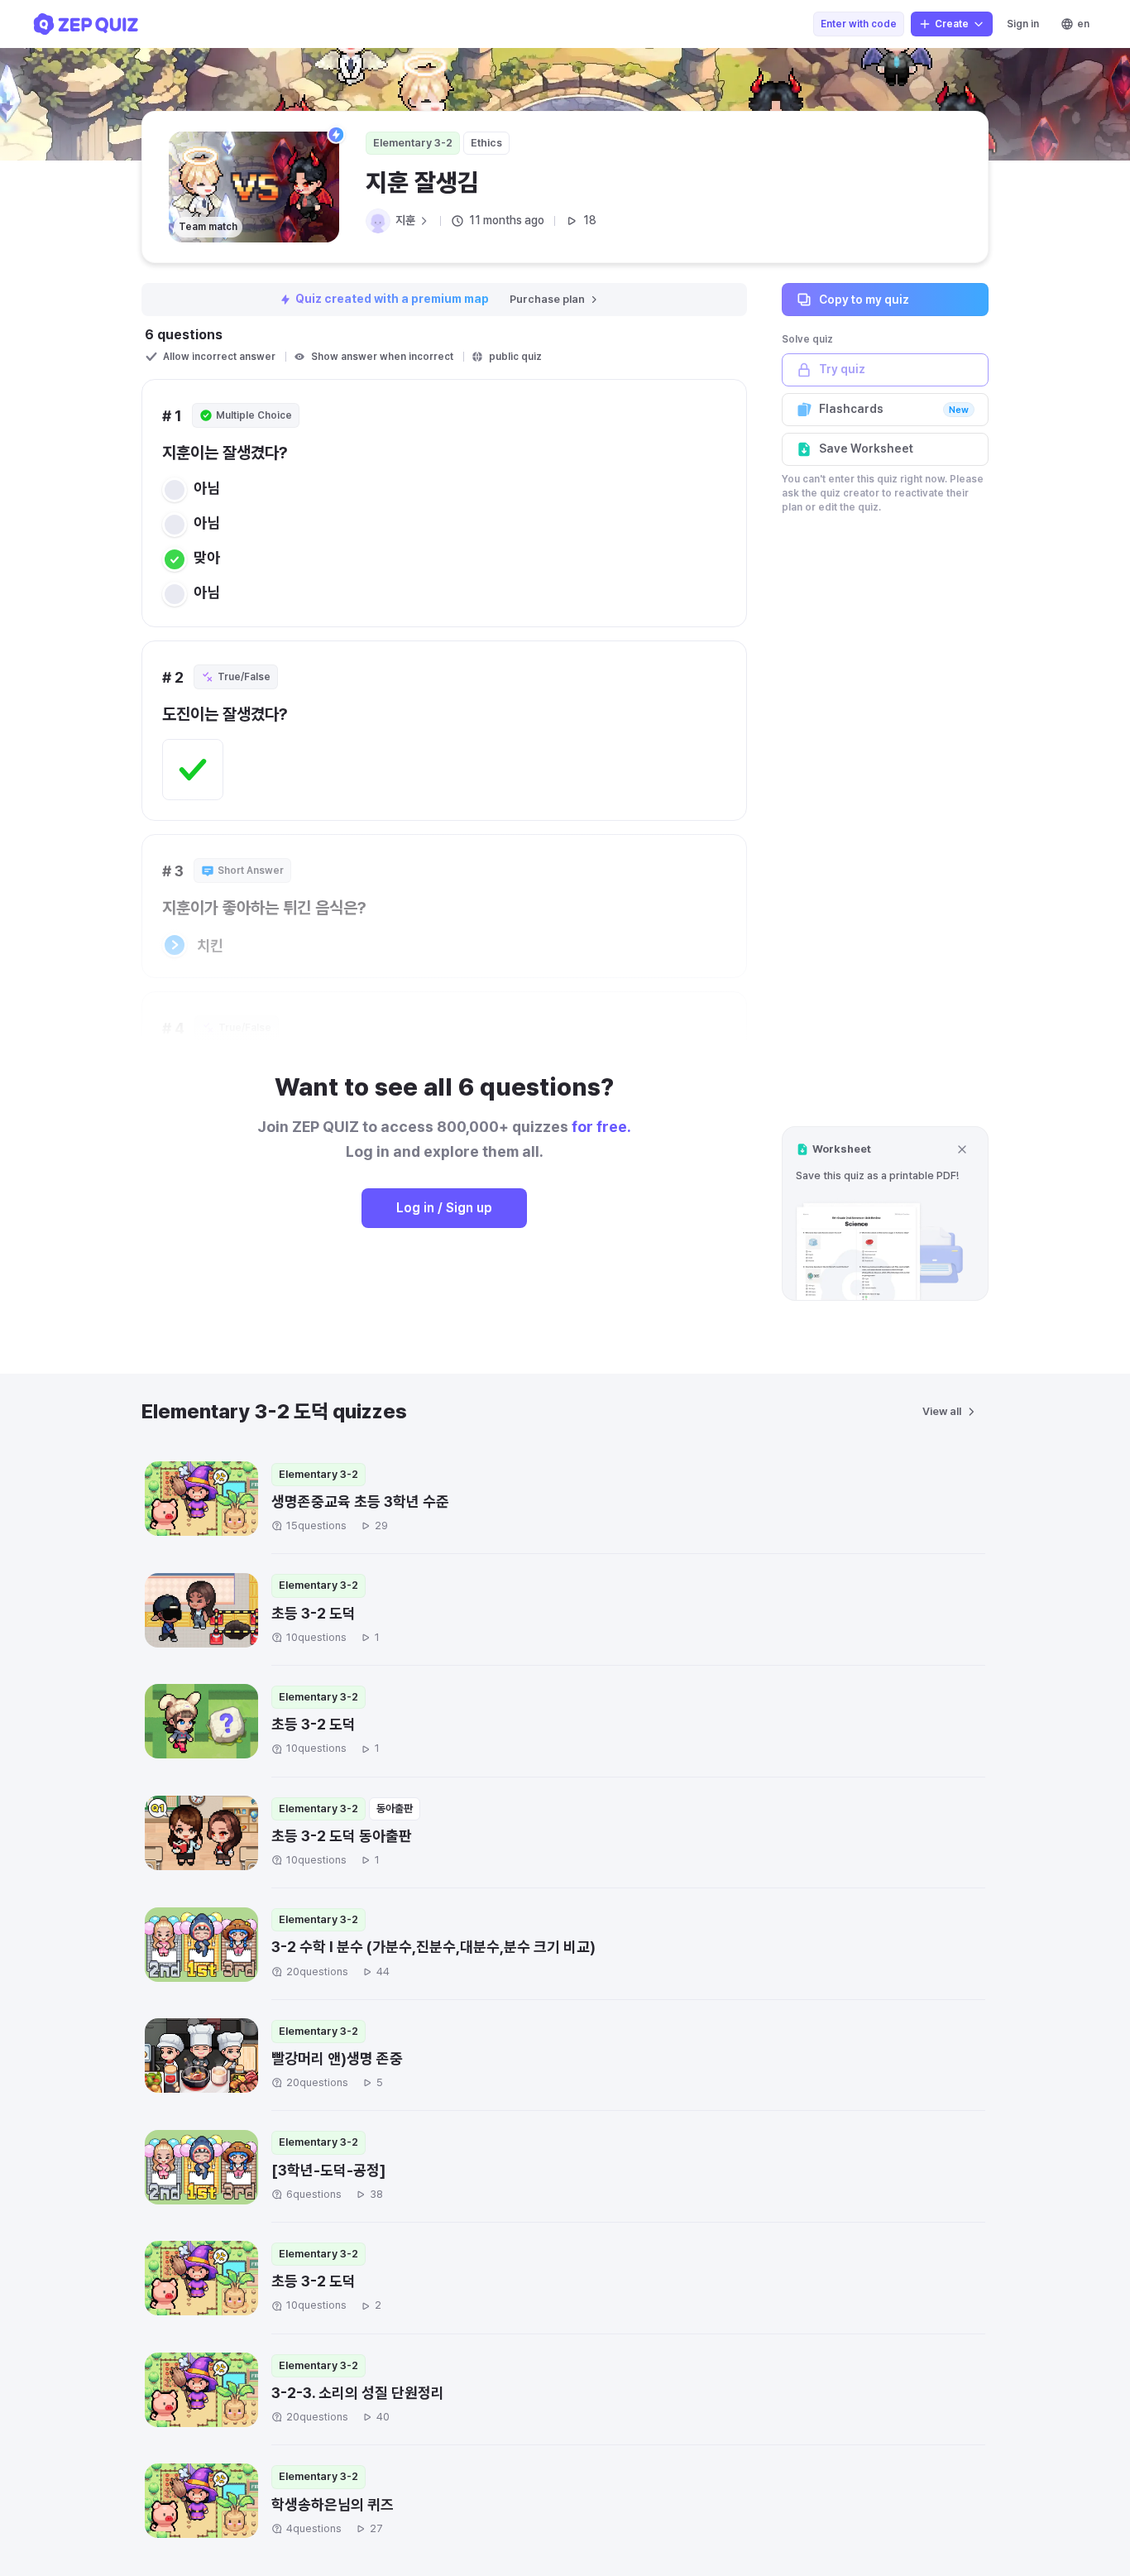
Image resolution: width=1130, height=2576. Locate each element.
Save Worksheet (866, 449)
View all (942, 1411)
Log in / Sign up (444, 1208)
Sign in (1023, 24)
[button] (885, 1214)
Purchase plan (547, 299)
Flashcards (894, 409)
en (1083, 24)
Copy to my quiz (864, 299)
